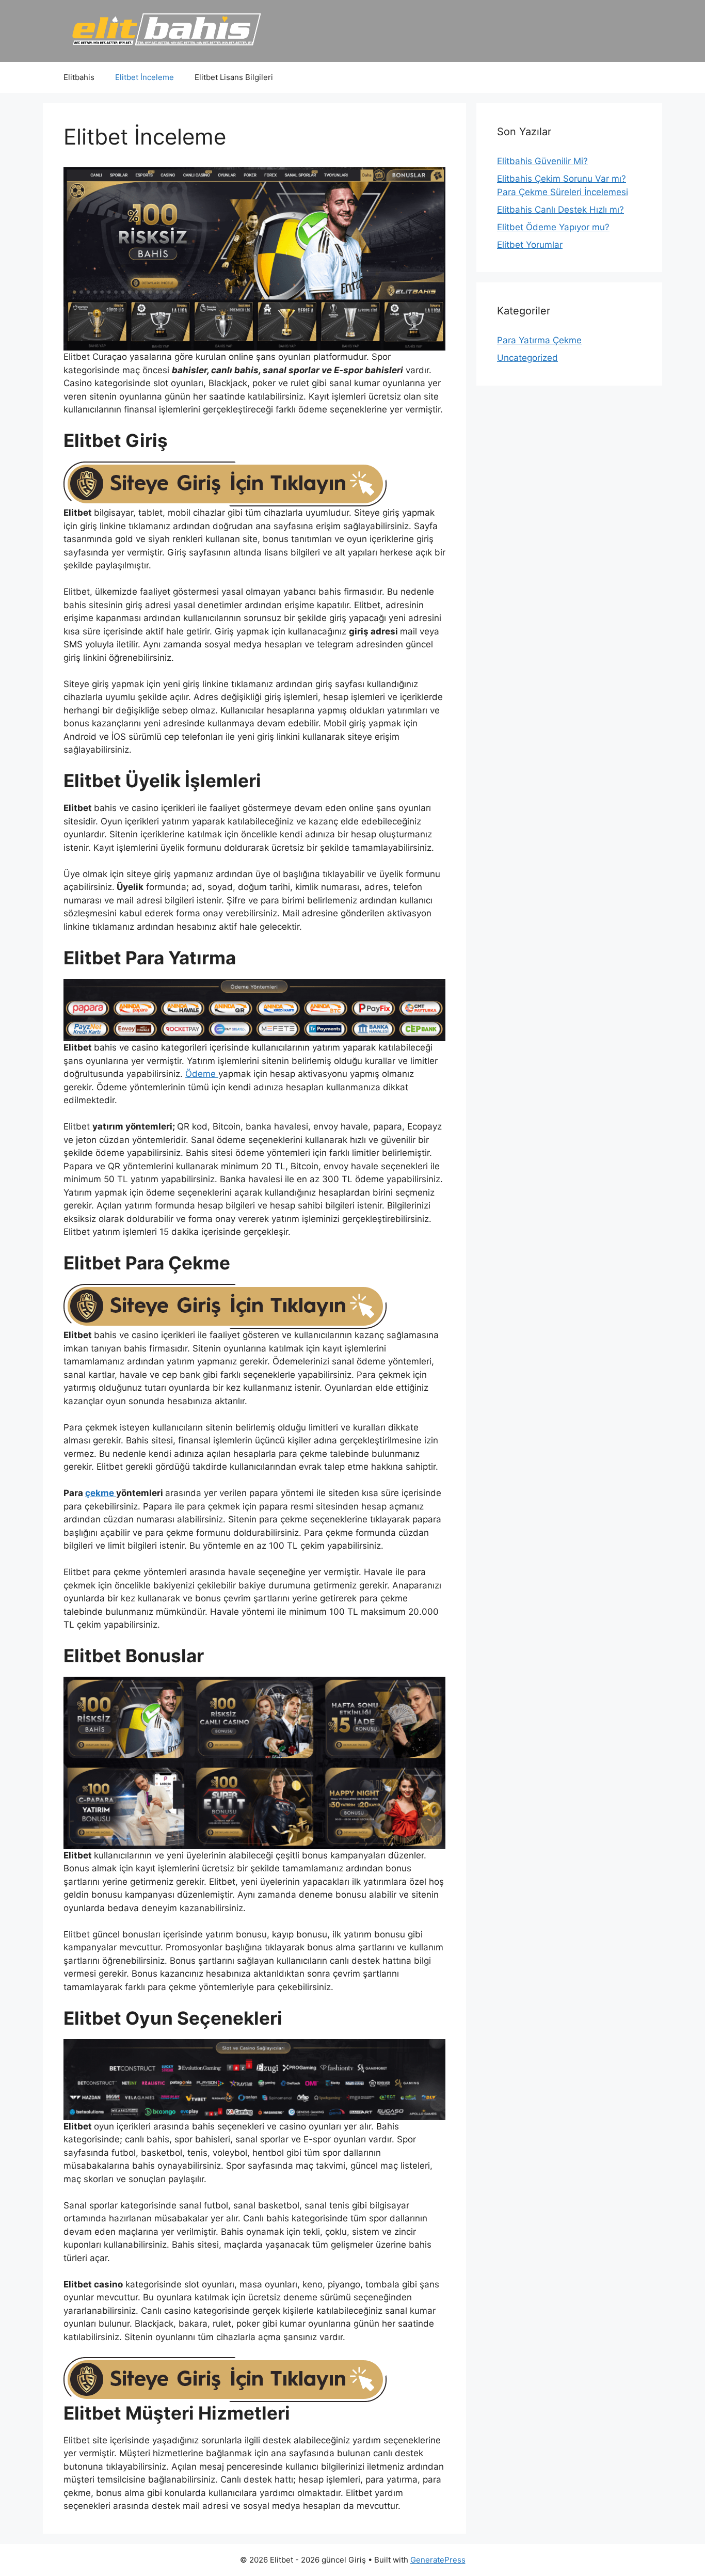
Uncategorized (527, 358)
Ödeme (202, 1074)
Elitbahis (79, 77)
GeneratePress (438, 2560)
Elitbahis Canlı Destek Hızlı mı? (560, 210)
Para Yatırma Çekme (539, 340)
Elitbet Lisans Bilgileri (234, 77)
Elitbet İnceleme (145, 77)
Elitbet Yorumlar (530, 245)
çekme (101, 1493)
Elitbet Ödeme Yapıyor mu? (553, 227)
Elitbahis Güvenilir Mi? (542, 161)
